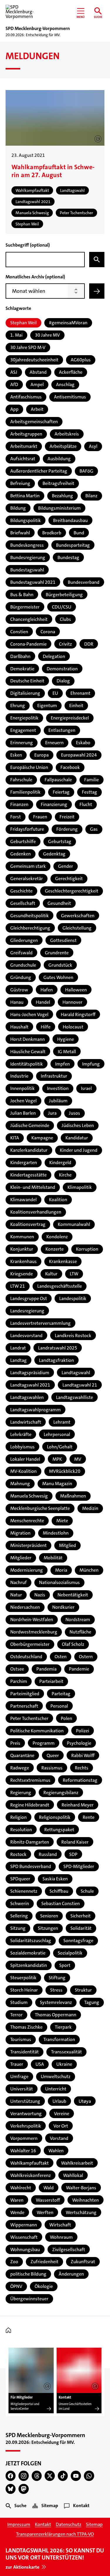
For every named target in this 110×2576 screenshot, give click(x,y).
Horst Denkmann (28, 1039)
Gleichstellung (77, 928)
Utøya (85, 2101)
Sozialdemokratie (28, 1953)
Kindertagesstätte (28, 1175)
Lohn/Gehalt (60, 1447)
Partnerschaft (24, 1706)
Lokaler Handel (25, 1459)
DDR (89, 644)
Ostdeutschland (26, 1657)
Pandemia (46, 1669)
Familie (92, 780)
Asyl (93, 446)
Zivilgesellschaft (69, 2250)
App (14, 409)
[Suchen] (97, 260)
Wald (49, 2188)
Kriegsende (22, 1274)
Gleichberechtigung (30, 928)
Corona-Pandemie (28, 644)
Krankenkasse (63, 1261)
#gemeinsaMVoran (68, 323)
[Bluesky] (11, 2489)
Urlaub (59, 2101)
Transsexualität (66, 2052)
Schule (87, 1891)
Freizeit (67, 817)
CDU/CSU (62, 607)
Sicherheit (81, 1916)
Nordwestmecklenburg (34, 1632)
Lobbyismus (22, 1447)
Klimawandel (23, 1200)
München (89, 1570)
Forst (16, 817)
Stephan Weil (23, 323)
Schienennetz (24, 1891)
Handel (43, 1002)
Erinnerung (22, 743)
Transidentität (24, 2052)
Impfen (62, 1064)
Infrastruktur (54, 1076)
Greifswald (21, 953)
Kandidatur (77, 1138)
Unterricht (56, 2089)
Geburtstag (60, 841)
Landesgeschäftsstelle (60, 1286)
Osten (61, 1657)
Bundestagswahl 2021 (33, 582)
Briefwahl (20, 533)
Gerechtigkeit (69, 879)
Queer (53, 1755)
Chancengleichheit (29, 619)
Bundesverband (84, 582)
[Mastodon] (24, 2489)
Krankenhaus (23, 1261)
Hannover (72, 1002)
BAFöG (86, 471)
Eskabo (83, 743)
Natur (16, 1595)
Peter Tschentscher (29, 1718)
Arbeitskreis (67, 434)
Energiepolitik (24, 718)
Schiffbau (59, 1891)
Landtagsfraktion (56, 1360)
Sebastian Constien (61, 1903)
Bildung (18, 508)
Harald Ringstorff (78, 1014)
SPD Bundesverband (31, 1866)
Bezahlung (62, 496)
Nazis (40, 1595)
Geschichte (21, 891)
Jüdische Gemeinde (30, 1125)
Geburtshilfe (23, 841)
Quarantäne (22, 1755)
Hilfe (46, 1027)
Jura (52, 1113)
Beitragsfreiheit (58, 483)
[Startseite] (10, 2330)
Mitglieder (21, 1558)
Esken (16, 755)
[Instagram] (24, 2476)
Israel (86, 1088)
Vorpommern (24, 2138)
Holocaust (73, 1027)
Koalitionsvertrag (28, 1224)
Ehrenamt (80, 693)
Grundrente (57, 953)
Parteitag (61, 1694)
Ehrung (18, 706)
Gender (66, 866)
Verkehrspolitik (26, 2126)
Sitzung (18, 1928)
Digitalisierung (25, 693)
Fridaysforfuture (27, 829)
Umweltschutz (56, 2076)
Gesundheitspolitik (29, 916)
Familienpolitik (25, 792)
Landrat (18, 1348)
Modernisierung (27, 1570)
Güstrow (19, 990)
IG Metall (67, 1052)
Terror (16, 2015)
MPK (57, 1459)
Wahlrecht (21, 2188)
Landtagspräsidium (30, 1373)
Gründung (21, 977)
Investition (58, 1088)
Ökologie (44, 2286)
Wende (17, 2212)
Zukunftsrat (83, 2262)
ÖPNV (16, 2286)
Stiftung (57, 1978)
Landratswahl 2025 (58, 1348)
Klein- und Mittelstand (33, 1187)
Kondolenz (57, 1237)
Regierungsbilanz (61, 1793)
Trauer (17, 2064)
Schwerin (20, 1903)
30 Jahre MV (47, 335)
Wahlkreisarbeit (77, 2163)
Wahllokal (73, 2175)
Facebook (70, 767)
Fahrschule (21, 780)
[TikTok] (63, 2476)
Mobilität (53, 1558)
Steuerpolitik (23, 1978)
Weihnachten (86, 2200)
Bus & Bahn (22, 595)
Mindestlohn (56, 1533)
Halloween (76, 990)
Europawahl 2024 (79, 755)
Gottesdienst (63, 940)
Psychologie (79, 1743)
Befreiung (20, 483)
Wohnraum (61, 2237)
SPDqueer (20, 1879)
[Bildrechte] (47, 2386)
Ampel (37, 384)
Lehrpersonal (57, 1434)
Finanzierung (54, 804)
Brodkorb (52, 533)
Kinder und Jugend (79, 1150)
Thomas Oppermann (56, 2015)
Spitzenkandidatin (29, 1965)
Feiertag (61, 792)
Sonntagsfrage (78, 1941)
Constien (19, 632)
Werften (45, 2212)
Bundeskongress (27, 545)
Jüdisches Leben (78, 1125)
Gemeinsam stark (28, 866)
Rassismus (52, 1768)
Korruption (87, 1249)
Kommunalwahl (74, 1224)
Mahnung (20, 1484)
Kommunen (22, 1237)
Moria (61, 1570)
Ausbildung (59, 459)
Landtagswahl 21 (80, 1385)
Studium (19, 2002)
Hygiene (66, 1039)
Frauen (40, 817)
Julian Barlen (23, 1113)
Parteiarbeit (51, 1681)
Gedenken (21, 854)
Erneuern (54, 743)
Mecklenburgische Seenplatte (40, 1508)
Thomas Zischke (26, 2027)
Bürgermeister (25, 607)
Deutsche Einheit (27, 681)
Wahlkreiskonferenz (31, 2175)
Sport (65, 1965)
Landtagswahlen (27, 1397)
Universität (22, 2089)
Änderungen (71, 2274)
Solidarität (81, 1928)
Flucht (86, 804)
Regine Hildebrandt (30, 1805)
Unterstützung (25, 2101)
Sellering (19, 1916)
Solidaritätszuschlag (31, 1941)
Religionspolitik (55, 1817)
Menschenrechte (27, 1521)
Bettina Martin (25, 496)
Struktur (83, 1990)
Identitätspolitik (27, 1064)
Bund (79, 533)
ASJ (14, 372)
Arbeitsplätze (63, 446)
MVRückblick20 (65, 1471)
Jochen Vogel (23, 1101)
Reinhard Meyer (78, 1805)
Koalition (58, 1200)
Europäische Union (29, 767)
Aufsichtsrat (23, 459)
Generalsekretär (27, 879)
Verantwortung (26, 2114)
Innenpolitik (22, 1088)
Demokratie (22, 669)
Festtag (89, 792)
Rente (89, 1817)
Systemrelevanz (56, 2002)
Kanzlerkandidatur (29, 1150)
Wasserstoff (48, 2200)
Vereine (62, 2114)
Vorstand (59, 2138)
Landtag (18, 1360)
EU (55, 693)
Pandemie (79, 1669)
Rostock (18, 1854)
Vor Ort (61, 2126)
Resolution (21, 1830)
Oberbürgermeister (30, 1644)
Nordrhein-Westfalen (32, 1619)
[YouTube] (76, 2476)
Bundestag (68, 557)
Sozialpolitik (70, 1953)
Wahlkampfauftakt (29, 2163)
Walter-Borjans (81, 2188)
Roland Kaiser (75, 1842)
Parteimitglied (25, 1694)
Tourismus (21, 2039)
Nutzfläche (80, 1632)
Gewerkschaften (78, 916)
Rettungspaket (59, 1830)
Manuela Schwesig (29, 1496)
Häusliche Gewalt (28, 1052)
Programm (44, 1743)
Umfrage (19, 2076)
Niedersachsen (25, 1607)
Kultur (51, 1274)
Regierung (21, 1793)
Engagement (23, 730)
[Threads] (37, 2476)
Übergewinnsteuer (29, 2299)
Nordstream (78, 1619)
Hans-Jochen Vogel (29, 1014)
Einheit (76, 706)
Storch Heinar (24, 1990)
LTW (74, 1274)
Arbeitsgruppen (26, 434)
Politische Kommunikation (37, 1731)
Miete (62, 1521)
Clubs (65, 619)
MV (78, 1459)
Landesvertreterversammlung (40, 1323)
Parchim (19, 1681)
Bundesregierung (28, 557)
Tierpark (63, 2027)
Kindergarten (24, 1162)
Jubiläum (58, 1101)
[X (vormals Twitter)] (50, 2476)
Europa (42, 755)
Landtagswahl (76, 1373)
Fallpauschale (58, 780)
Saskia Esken (55, 1879)
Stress (56, 1990)
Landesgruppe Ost (29, 1298)
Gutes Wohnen (58, 977)
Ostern (86, 1657)
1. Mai (16, 335)
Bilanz (91, 496)
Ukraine (64, 2064)
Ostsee (17, 1669)
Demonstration (62, 669)
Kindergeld (60, 1162)
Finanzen (19, 804)
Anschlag (65, 384)
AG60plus (81, 360)
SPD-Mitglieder (79, 1866)
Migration (20, 1533)
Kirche (65, 1175)
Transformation (59, 2039)
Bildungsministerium (59, 508)
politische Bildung (28, 2274)
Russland (48, 1854)
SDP (73, 1854)
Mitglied (67, 1545)
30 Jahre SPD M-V (28, 347)
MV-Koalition (23, 1471)
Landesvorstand (26, 1336)
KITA (15, 1138)
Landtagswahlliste (75, 1397)
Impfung (91, 1064)
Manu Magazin (57, 1484)
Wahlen (56, 2151)
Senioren (49, 1916)
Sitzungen (48, 1928)
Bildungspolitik (26, 520)
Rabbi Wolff (83, 1755)
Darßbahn (20, 656)
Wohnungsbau (25, 2250)
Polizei (83, 1731)
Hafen (47, 990)
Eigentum (47, 706)
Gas (94, 829)
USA (40, 2064)
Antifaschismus (26, 397)
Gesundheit (59, 903)
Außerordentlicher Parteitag (39, 471)
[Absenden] (97, 291)
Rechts (82, 1768)
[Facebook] (11, 2476)
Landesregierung (27, 1311)
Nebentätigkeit (73, 1595)
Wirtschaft (60, 2225)
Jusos (75, 1113)
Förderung (67, 829)
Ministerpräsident (28, 1545)
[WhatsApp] (89, 2476)
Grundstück (60, 965)
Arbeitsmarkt (24, 446)
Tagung (92, 2002)
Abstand (38, 372)
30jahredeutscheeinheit (34, 360)
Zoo (14, 2262)
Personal (59, 1706)
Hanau (17, 1002)
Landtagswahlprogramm (35, 1410)
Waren (17, 2200)
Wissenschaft (24, 2237)
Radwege (20, 1768)
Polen (66, 1718)
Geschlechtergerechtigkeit (72, 891)
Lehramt (62, 1422)
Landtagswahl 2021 (30, 1385)
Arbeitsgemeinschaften (34, 422)
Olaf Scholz (73, 1644)
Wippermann (24, 2225)
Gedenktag (54, 854)
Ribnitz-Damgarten (30, 1842)
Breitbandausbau (70, 520)
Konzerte (55, 1249)
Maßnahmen (73, 1496)
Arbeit (37, 409)
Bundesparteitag (73, 545)
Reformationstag (80, 1780)
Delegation (54, 656)
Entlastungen (62, 730)
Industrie (19, 1076)
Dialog (63, 681)
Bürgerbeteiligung (64, 595)
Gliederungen (24, 940)
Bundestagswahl (27, 570)
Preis (15, 1743)
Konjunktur (22, 1249)
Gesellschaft (23, 903)
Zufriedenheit (44, 2262)
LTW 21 (18, 1286)
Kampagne (42, 1138)
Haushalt (19, 1027)
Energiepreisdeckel (70, 718)
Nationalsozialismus (59, 1582)
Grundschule (23, 965)
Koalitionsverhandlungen (36, 1212)
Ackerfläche (71, 372)
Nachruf (18, 1582)
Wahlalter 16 (23, 2151)
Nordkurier (63, 1607)
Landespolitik (73, 1298)
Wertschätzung (81, 2212)
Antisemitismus (70, 397)
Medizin (90, 1508)
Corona (48, 632)
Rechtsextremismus (30, 1780)
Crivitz (65, 644)
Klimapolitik (80, 1187)
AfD (14, 384)
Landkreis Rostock (73, 1336)
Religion (18, 1817)
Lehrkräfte (21, 1434)
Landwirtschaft (26, 1422)
